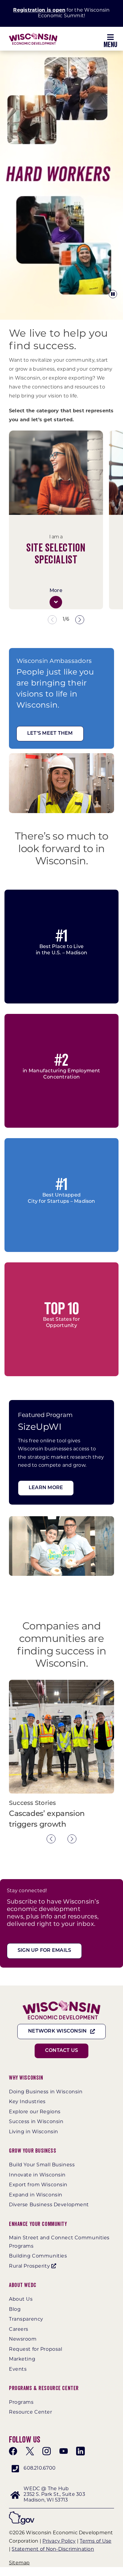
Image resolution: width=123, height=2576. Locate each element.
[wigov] (22, 2514)
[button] (56, 602)
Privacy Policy (59, 2541)
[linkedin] (80, 2451)
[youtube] (64, 2451)
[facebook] (13, 2451)
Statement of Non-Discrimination (53, 2549)
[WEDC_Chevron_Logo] (33, 35)
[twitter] (30, 2451)
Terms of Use (96, 2541)
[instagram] (47, 2451)
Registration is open (39, 10)
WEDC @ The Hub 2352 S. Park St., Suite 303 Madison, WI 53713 (54, 2495)
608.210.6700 (40, 2468)
